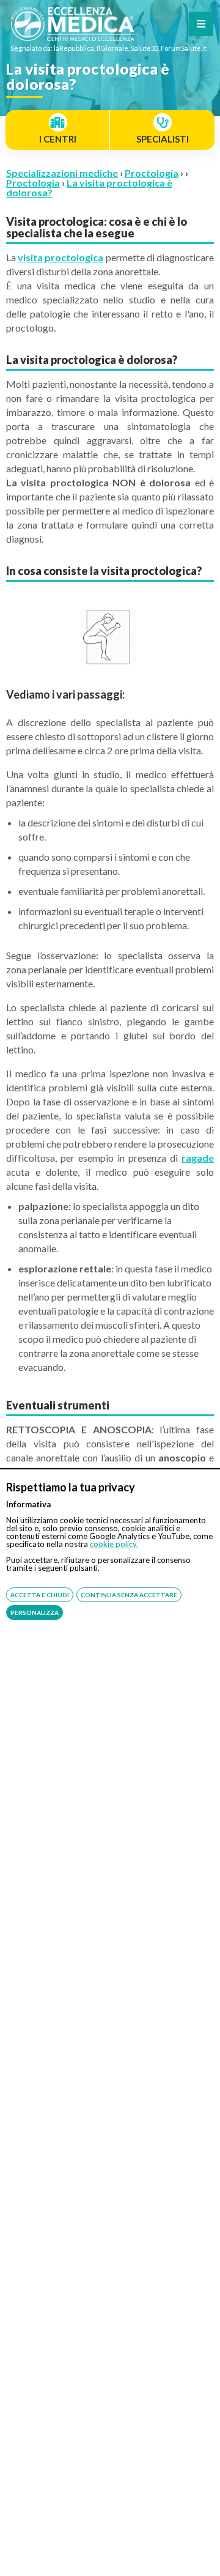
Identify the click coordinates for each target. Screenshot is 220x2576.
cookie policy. (114, 1544)
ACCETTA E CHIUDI (40, 1595)
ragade (198, 1158)
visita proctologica (61, 257)
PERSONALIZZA (35, 1613)
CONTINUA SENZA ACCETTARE (129, 1595)
